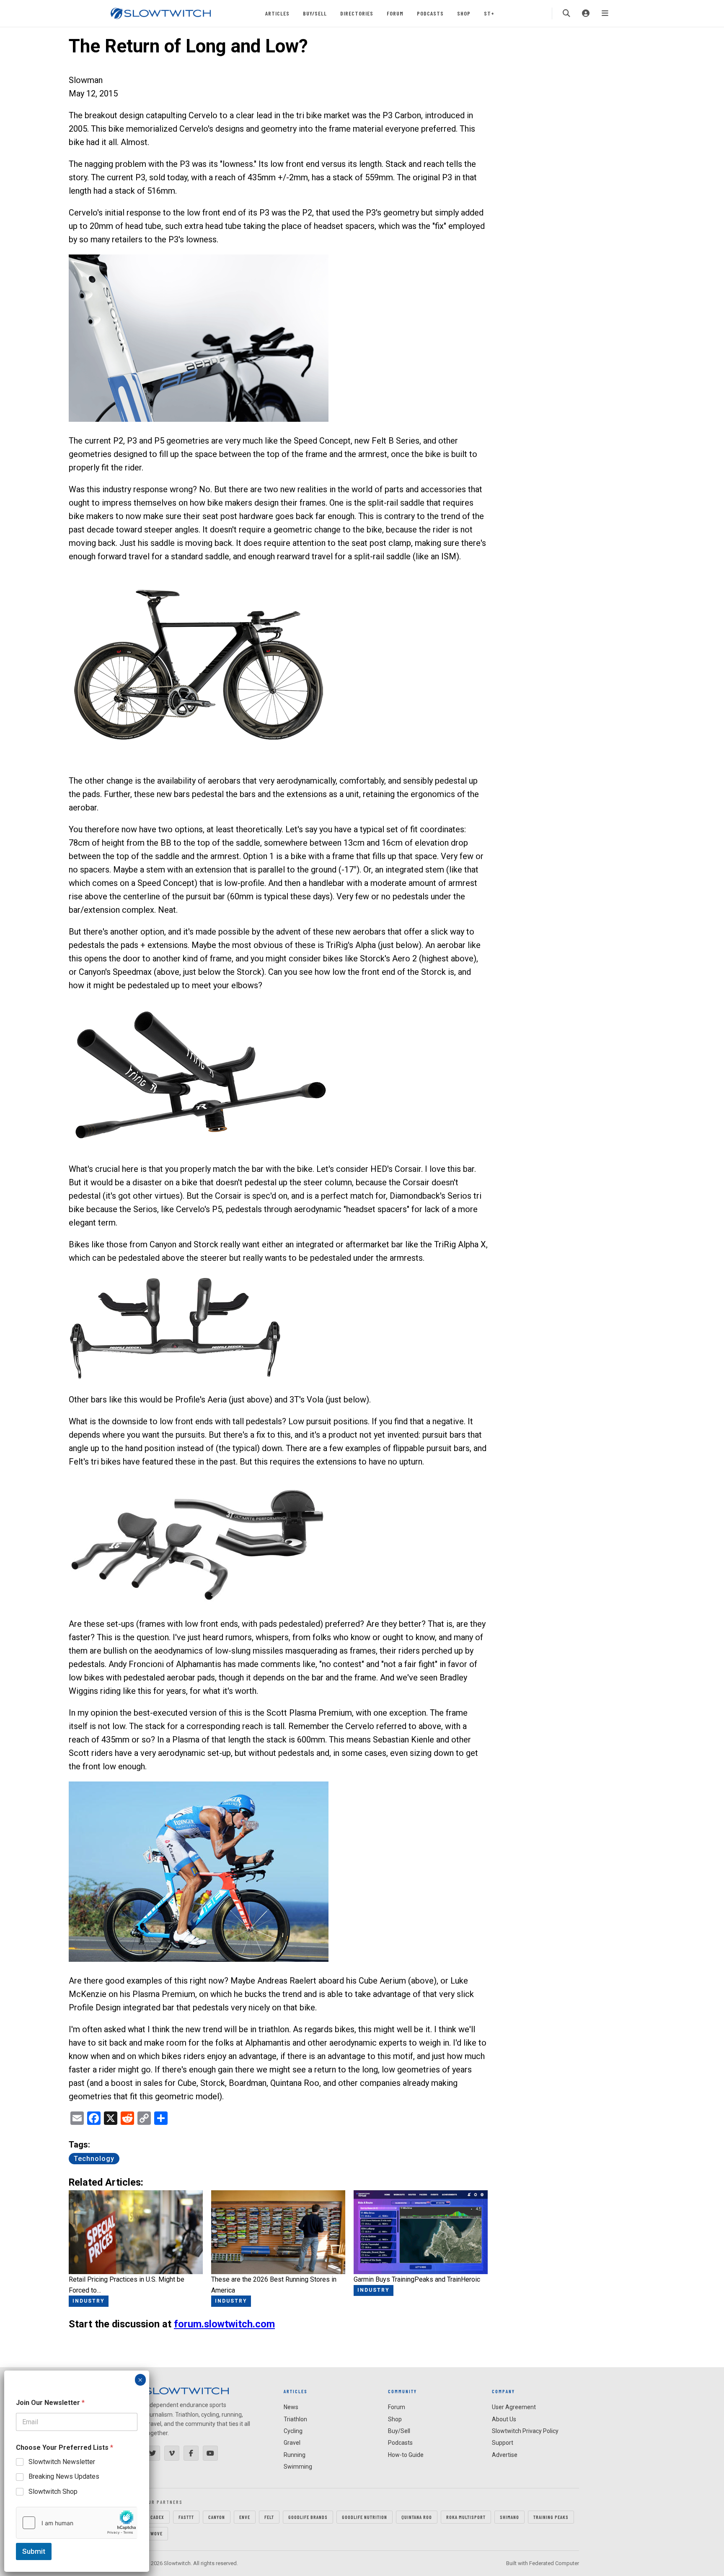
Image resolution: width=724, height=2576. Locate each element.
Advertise (505, 2455)
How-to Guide (406, 2455)
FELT (269, 2517)
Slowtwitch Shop (53, 2492)
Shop (464, 13)
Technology (94, 2159)
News (291, 2407)
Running (295, 2455)
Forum (395, 13)
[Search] (566, 13)
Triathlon (295, 2419)
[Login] (586, 13)
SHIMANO (509, 2517)
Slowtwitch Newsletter (62, 2462)
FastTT (186, 2517)
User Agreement (514, 2407)
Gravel (292, 2443)
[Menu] (605, 13)
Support (503, 2443)
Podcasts (430, 13)
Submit (34, 2551)
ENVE (245, 2517)
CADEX (157, 2517)
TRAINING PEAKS (551, 2517)
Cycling (293, 2431)
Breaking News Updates (64, 2476)
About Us (504, 2419)
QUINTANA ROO (417, 2517)
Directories (357, 13)
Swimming (298, 2467)
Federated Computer (554, 2563)
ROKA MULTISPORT (466, 2517)
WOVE (156, 2533)
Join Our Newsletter (50, 2403)
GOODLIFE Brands (308, 2517)
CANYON (217, 2517)
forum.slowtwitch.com (224, 2324)
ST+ (489, 13)
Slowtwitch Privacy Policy (525, 2431)
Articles (277, 13)
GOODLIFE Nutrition (365, 2517)
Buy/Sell (315, 13)
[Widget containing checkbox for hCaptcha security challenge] (77, 2523)
